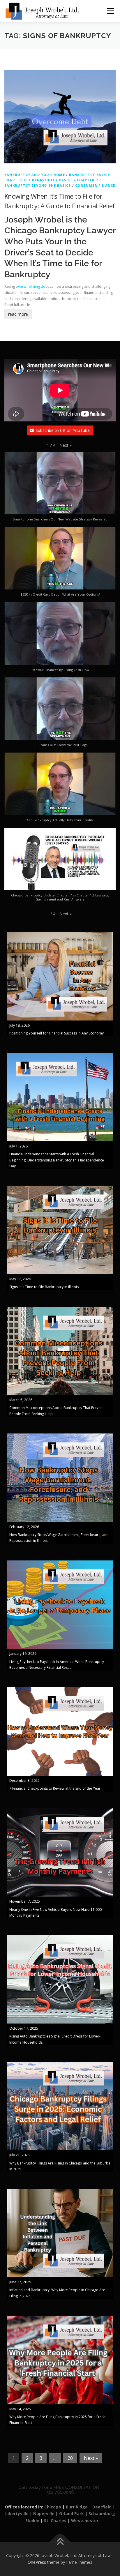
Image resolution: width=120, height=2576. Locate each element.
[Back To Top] (60, 2542)
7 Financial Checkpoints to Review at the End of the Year (55, 1788)
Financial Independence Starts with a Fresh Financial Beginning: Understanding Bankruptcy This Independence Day (57, 1160)
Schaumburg (102, 2514)
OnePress (37, 2562)
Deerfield (102, 2507)
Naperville (44, 2514)
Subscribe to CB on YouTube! (63, 430)
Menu (110, 11)
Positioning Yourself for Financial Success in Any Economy (57, 1033)
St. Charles (55, 2521)
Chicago (53, 2507)
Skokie (32, 2521)
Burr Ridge (77, 2507)
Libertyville (17, 2514)
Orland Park (72, 2514)
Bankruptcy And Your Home (35, 175)
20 (70, 2458)
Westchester (85, 2521)
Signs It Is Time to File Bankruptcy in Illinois (44, 1287)
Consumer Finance (95, 185)
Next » (91, 2458)
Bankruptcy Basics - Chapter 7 (65, 180)
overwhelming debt (32, 286)
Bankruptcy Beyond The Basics (38, 185)
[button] (66, 445)
